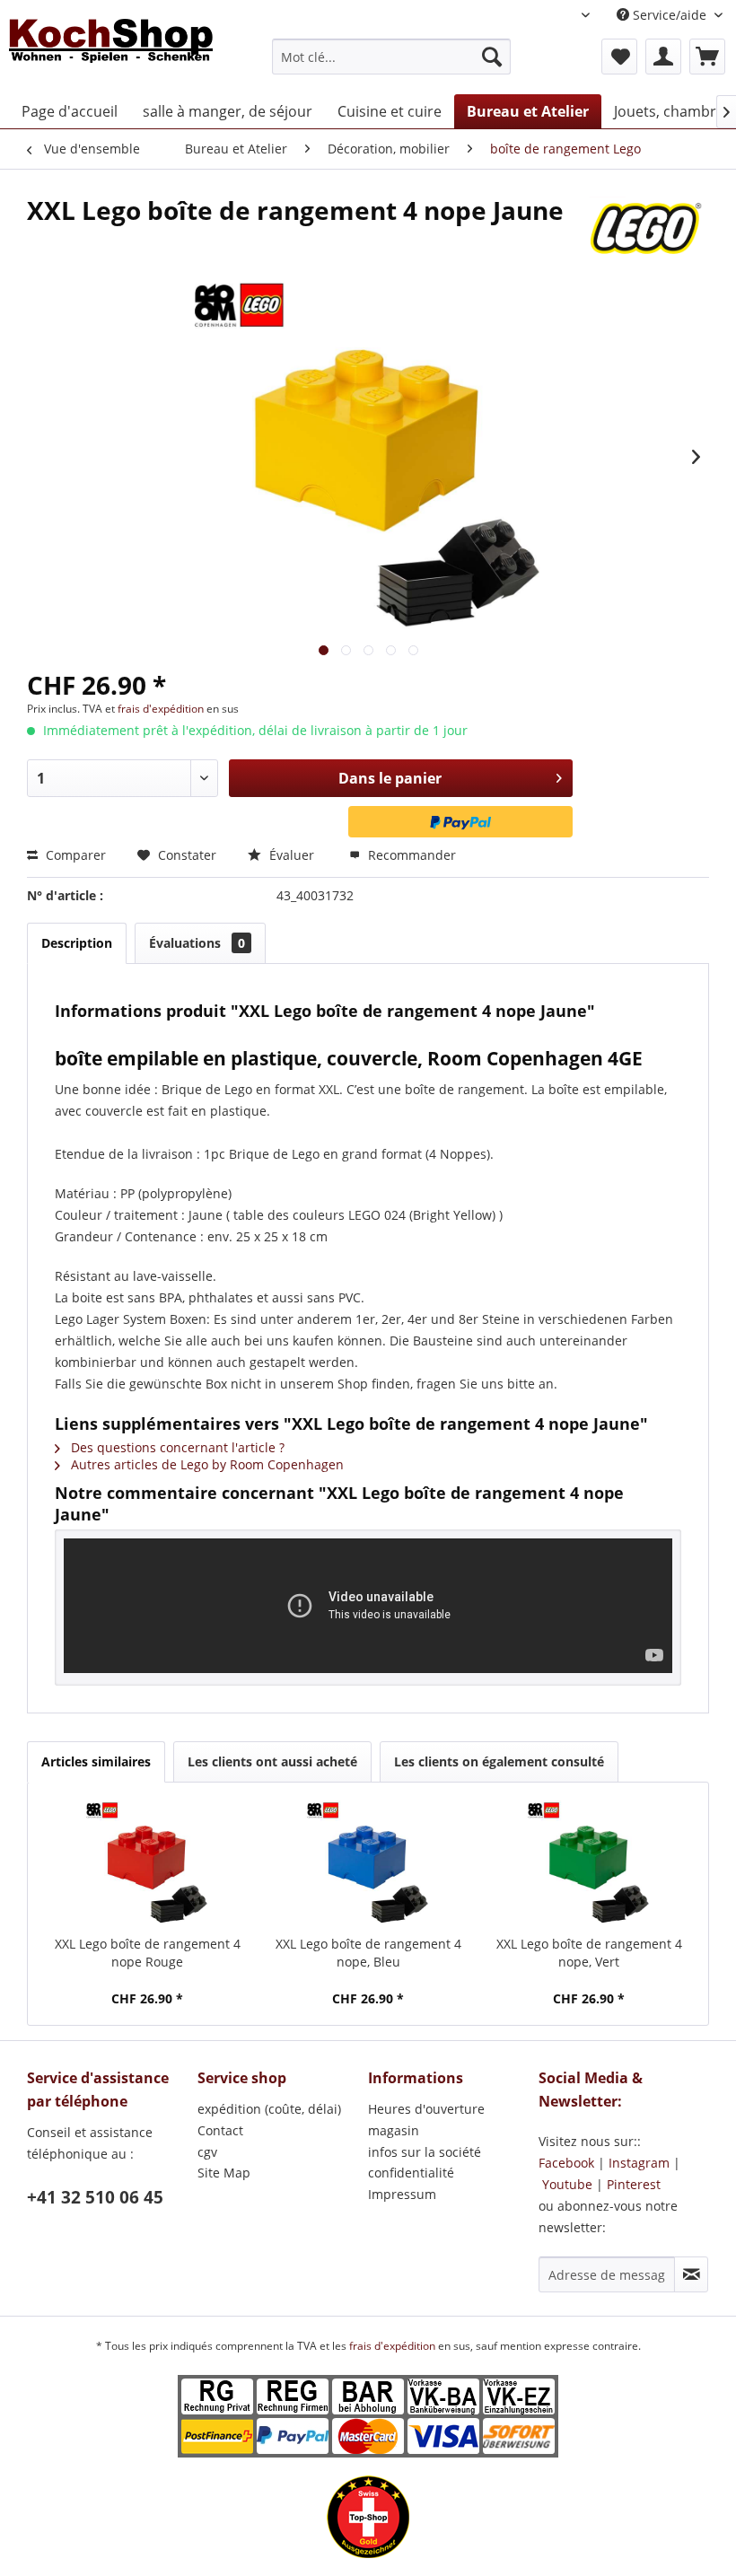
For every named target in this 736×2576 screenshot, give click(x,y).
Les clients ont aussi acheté (272, 1761)
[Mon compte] (663, 57)
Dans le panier (390, 778)
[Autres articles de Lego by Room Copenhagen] (647, 228)
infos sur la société (425, 2152)
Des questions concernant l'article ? (176, 1447)
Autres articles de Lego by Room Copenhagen (206, 1464)
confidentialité (411, 2173)
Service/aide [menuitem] (670, 15)
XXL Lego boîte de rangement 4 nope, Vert (589, 1953)
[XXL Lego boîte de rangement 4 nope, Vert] (589, 1863)
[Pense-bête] (619, 57)
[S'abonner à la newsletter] (691, 2274)
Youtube (567, 2184)
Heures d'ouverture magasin (426, 2120)
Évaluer (292, 855)
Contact (220, 2130)
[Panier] (707, 57)
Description (77, 943)
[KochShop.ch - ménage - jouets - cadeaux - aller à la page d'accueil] (111, 52)
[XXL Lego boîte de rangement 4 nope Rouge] (147, 1863)
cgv (207, 2152)
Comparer (74, 855)
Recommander (410, 855)
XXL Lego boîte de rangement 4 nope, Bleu (368, 1953)
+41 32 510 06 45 (95, 2197)
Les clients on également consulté (499, 1761)
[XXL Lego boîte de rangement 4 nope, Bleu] (368, 1863)
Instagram (639, 2163)
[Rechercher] (492, 57)
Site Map (224, 2173)
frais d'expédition (162, 709)
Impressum (402, 2194)
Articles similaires (96, 1761)
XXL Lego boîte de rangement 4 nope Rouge (148, 1953)
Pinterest (634, 2184)
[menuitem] (392, 57)
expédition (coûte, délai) (269, 2109)
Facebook (566, 2163)
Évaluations (197, 943)
